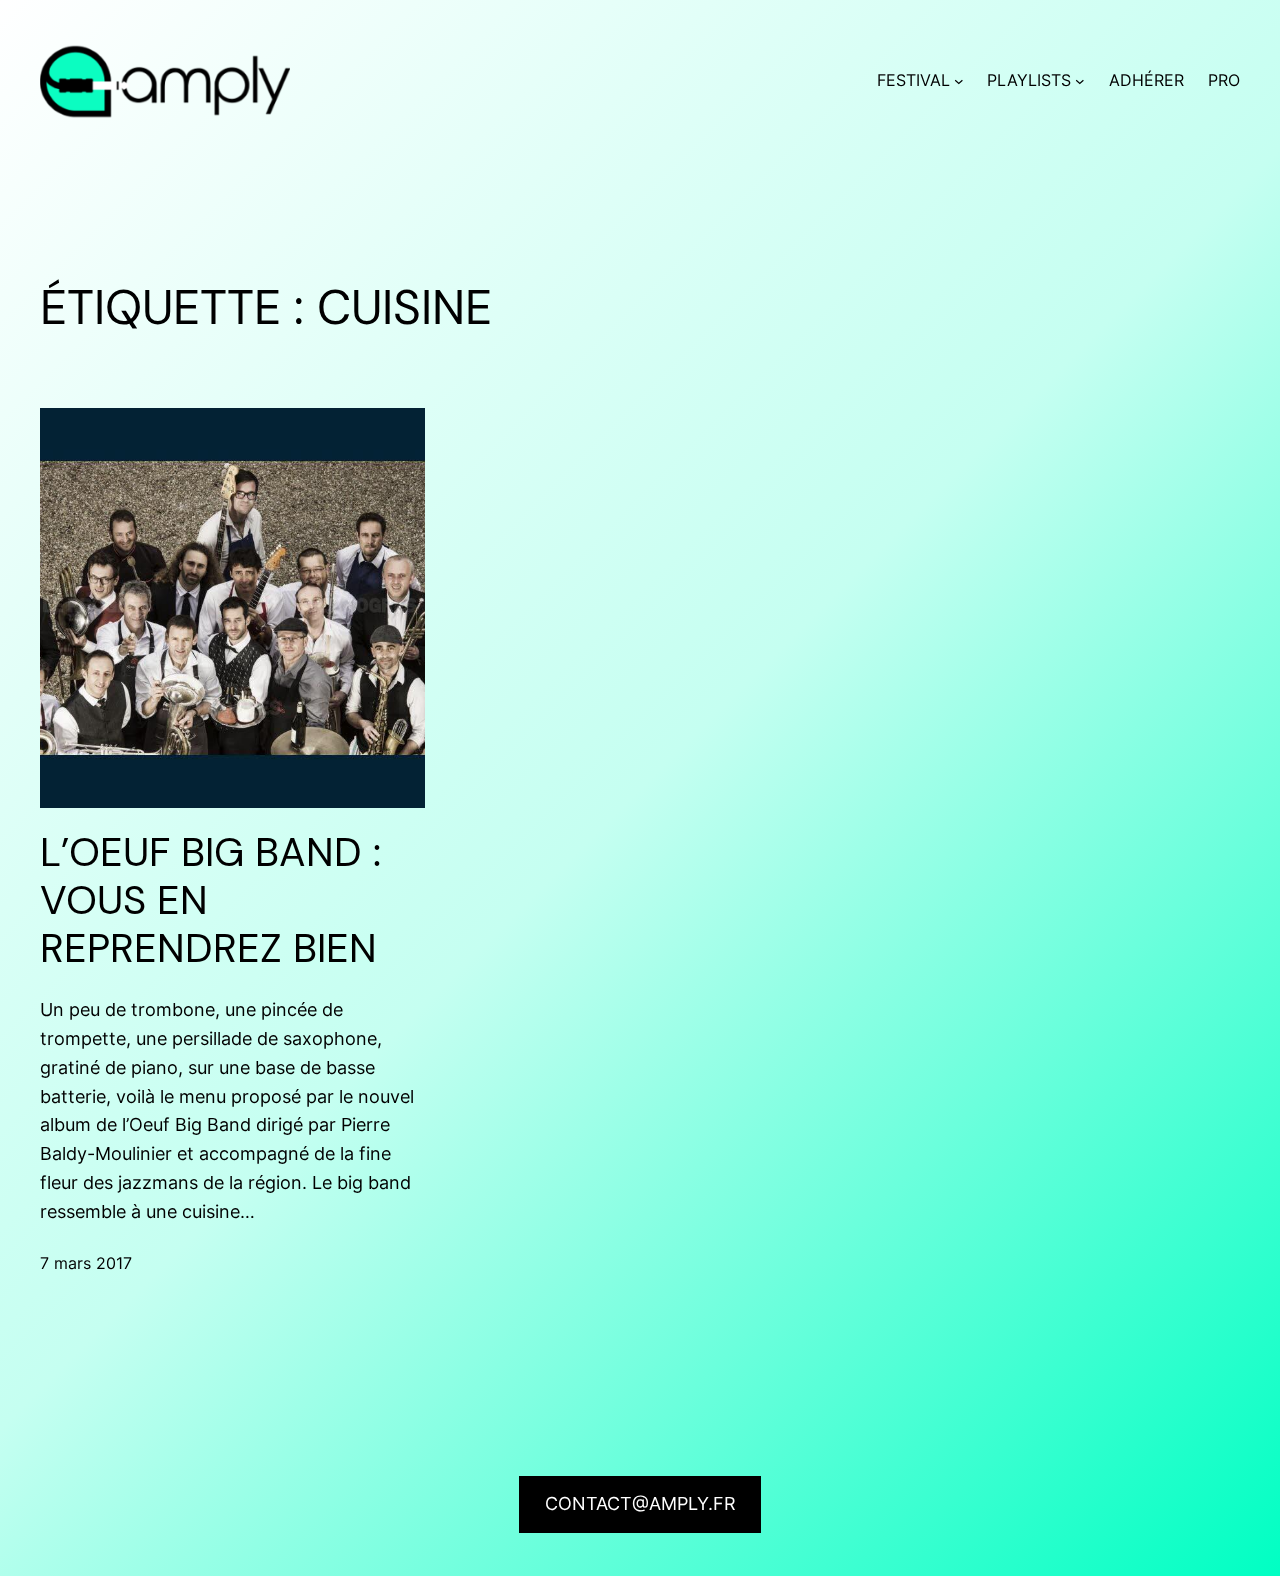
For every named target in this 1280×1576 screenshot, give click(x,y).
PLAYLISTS (1029, 80)
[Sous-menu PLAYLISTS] (1080, 81)
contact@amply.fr (640, 1503)
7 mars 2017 (86, 1263)
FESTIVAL (913, 80)
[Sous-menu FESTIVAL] (959, 81)
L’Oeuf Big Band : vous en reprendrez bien (210, 900)
